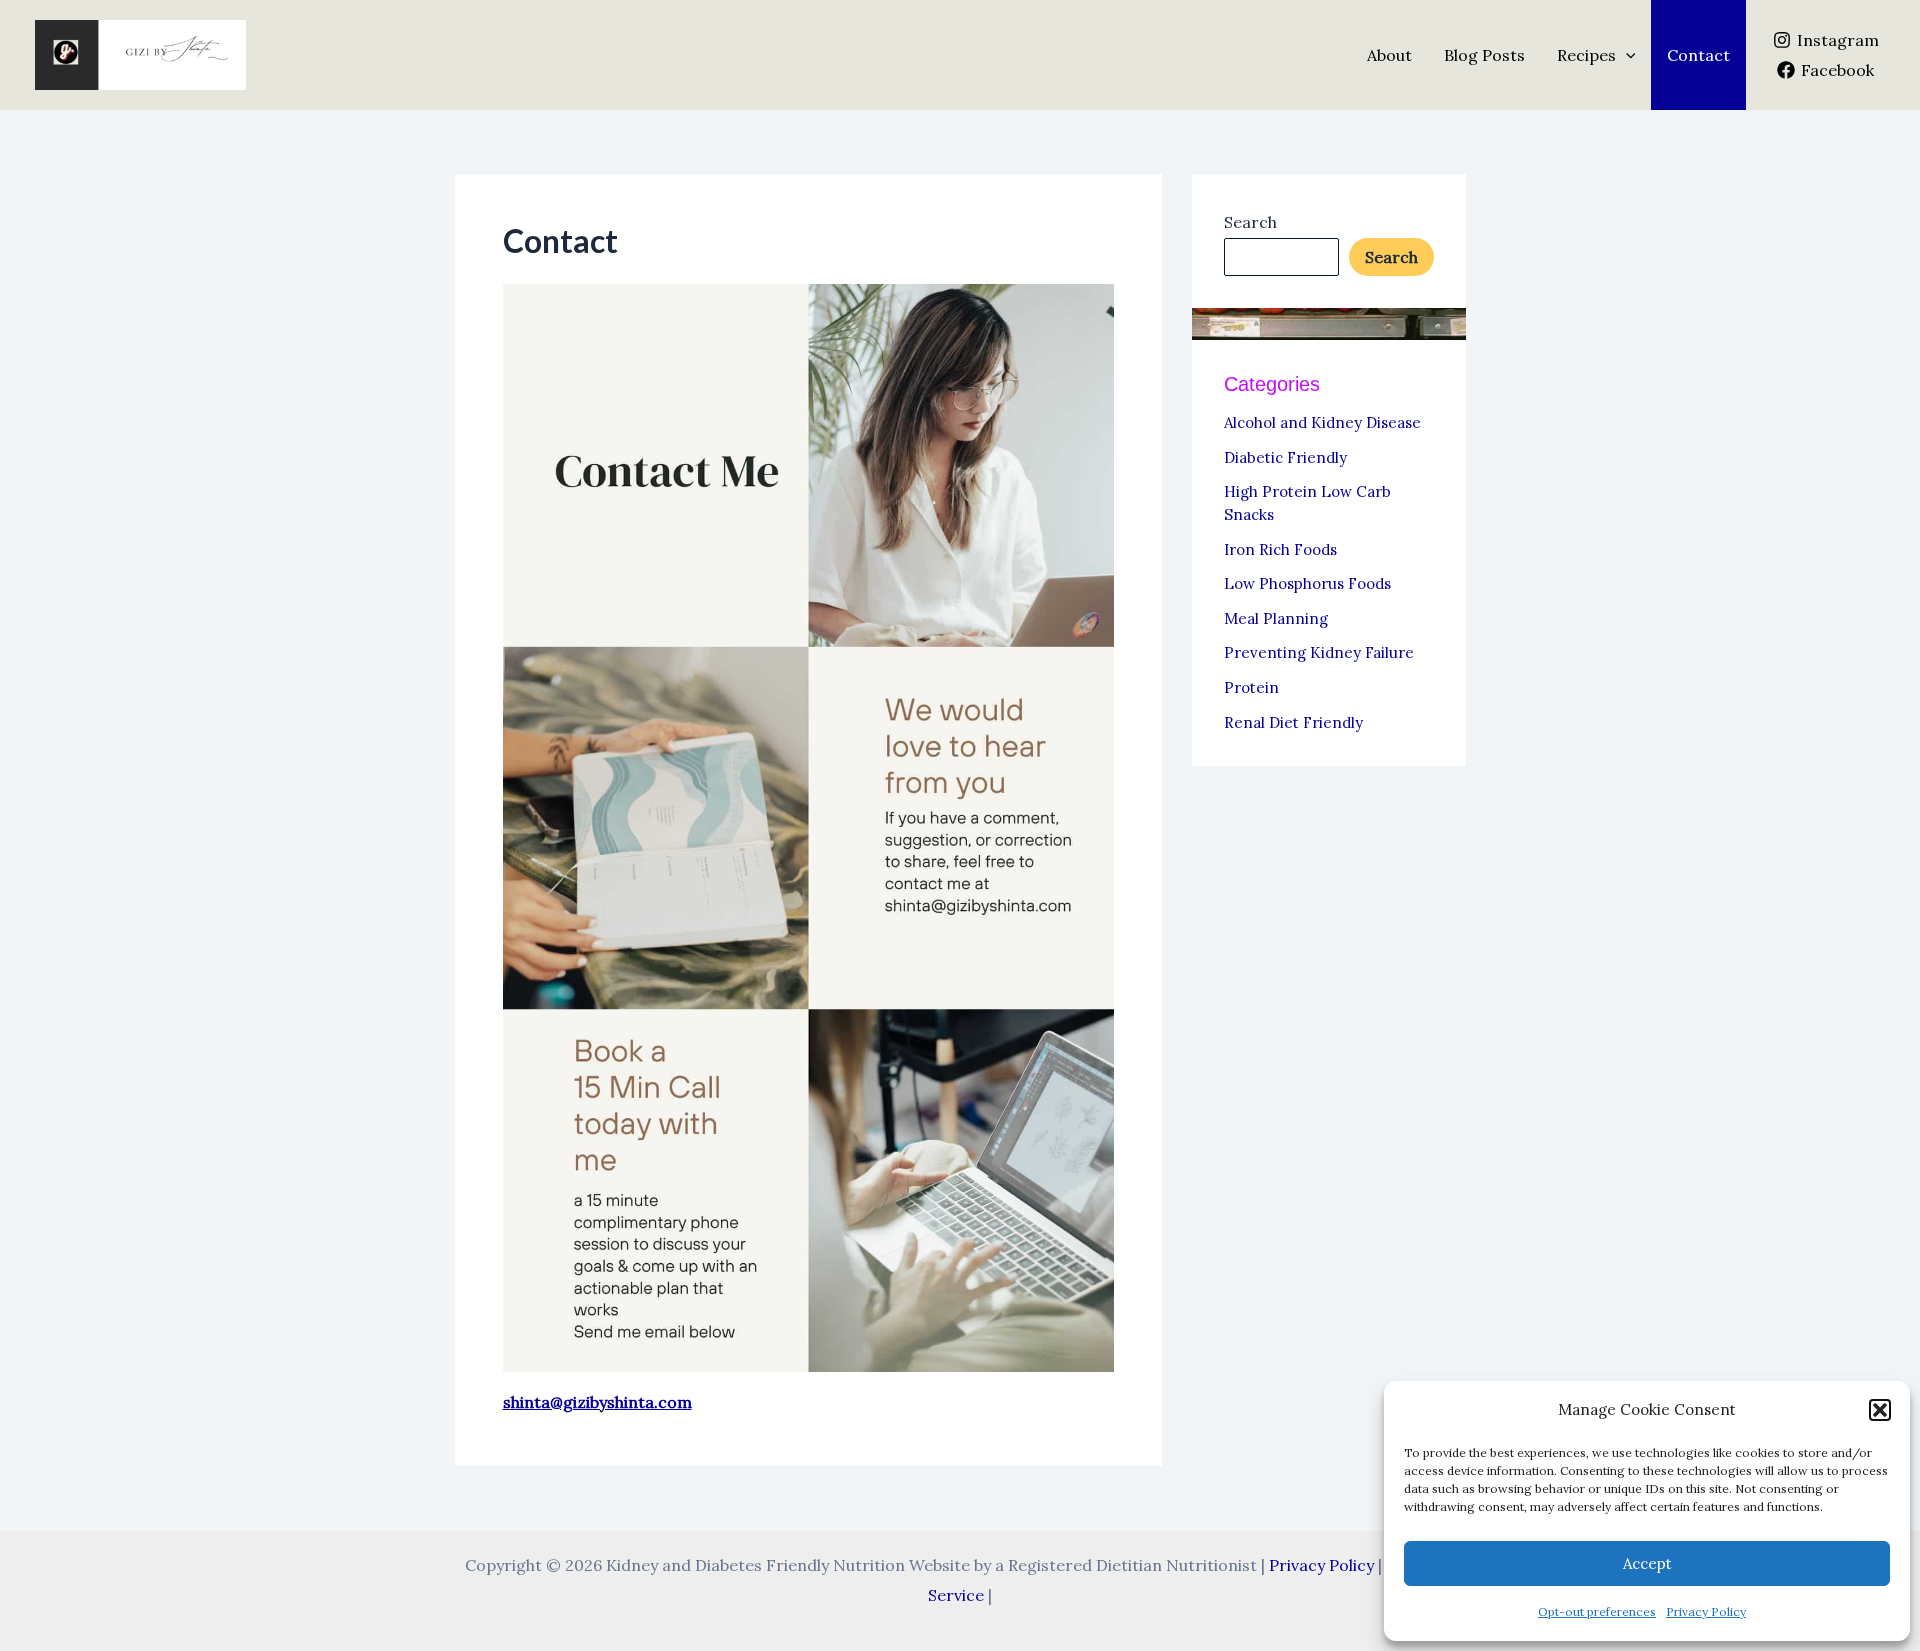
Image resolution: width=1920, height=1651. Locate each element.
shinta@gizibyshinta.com (597, 1402)
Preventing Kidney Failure (1319, 652)
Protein (1251, 687)
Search (1250, 222)
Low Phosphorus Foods (1307, 583)
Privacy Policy (1706, 1611)
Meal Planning (1276, 618)
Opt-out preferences (1597, 1611)
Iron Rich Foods (1280, 549)
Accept (1647, 1563)
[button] (1880, 1410)
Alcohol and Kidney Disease (1322, 422)
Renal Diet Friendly (1293, 722)
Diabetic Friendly (1285, 457)
